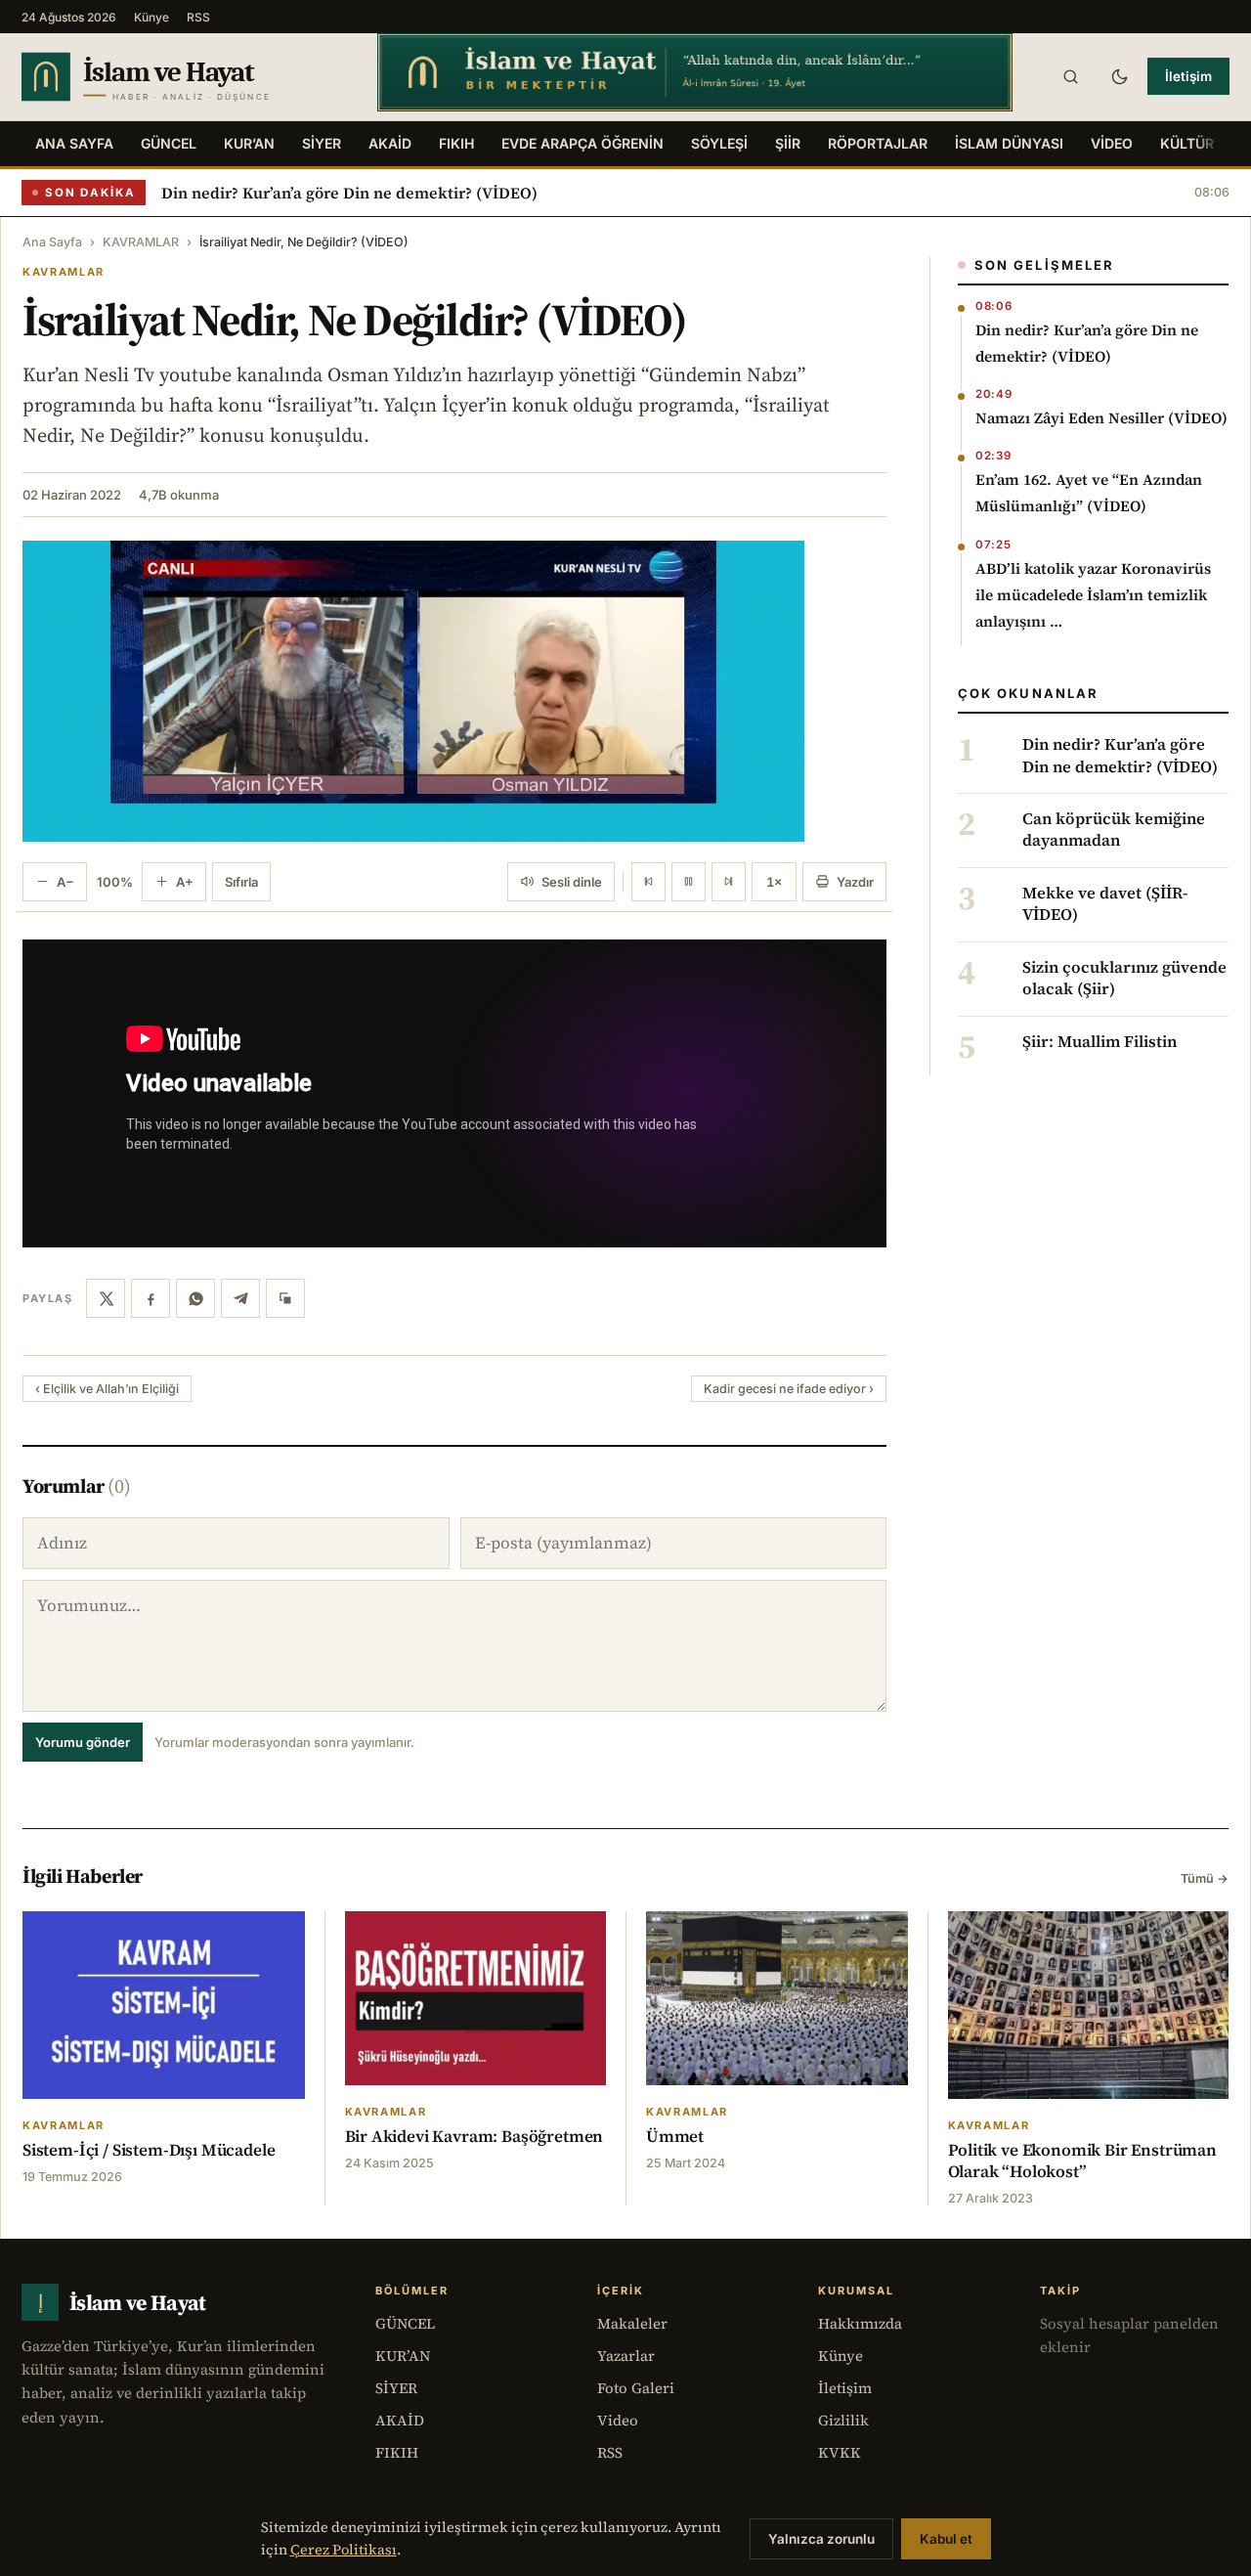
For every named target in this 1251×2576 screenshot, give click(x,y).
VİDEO (1112, 143)
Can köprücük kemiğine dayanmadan (1114, 830)
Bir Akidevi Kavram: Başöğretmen (475, 2136)
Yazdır (855, 882)
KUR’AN (249, 143)
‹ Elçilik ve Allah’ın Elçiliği (107, 1389)
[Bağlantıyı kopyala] (285, 1298)
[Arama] (1070, 76)
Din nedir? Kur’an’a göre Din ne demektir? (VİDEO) (349, 193)
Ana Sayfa (74, 143)
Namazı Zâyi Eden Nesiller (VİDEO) (1101, 418)
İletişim (1188, 76)
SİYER (322, 143)
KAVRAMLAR (141, 242)
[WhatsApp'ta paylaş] (195, 1298)
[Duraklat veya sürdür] (689, 882)
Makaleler (632, 2323)
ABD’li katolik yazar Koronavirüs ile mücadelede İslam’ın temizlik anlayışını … (1093, 595)
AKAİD (390, 143)
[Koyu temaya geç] (1119, 76)
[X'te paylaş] (106, 1298)
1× (774, 882)
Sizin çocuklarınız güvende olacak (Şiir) (1124, 979)
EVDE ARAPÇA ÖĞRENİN (582, 143)
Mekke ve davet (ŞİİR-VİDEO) (1105, 904)
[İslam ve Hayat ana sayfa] (181, 77)
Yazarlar (626, 2356)
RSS (198, 17)
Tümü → (1205, 1878)
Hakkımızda (860, 2323)
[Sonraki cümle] (729, 882)
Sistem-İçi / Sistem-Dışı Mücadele (149, 2150)
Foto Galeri (636, 2388)
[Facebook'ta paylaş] (151, 1298)
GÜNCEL (169, 143)
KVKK (840, 2452)
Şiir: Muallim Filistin (1100, 1042)
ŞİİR (788, 143)
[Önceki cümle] (648, 882)
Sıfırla (241, 882)
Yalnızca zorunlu (821, 2539)
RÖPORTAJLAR (878, 143)
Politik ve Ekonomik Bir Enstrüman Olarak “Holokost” (1082, 2161)
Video (618, 2420)
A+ (185, 882)
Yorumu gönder (83, 1742)
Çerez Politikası (344, 2550)
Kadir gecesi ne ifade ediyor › (789, 1389)
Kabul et (946, 2539)
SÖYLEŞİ (719, 143)
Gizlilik (843, 2420)
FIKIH (456, 143)
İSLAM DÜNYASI (1009, 143)
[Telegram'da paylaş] (240, 1298)
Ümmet (675, 2136)
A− (65, 882)
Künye (151, 17)
